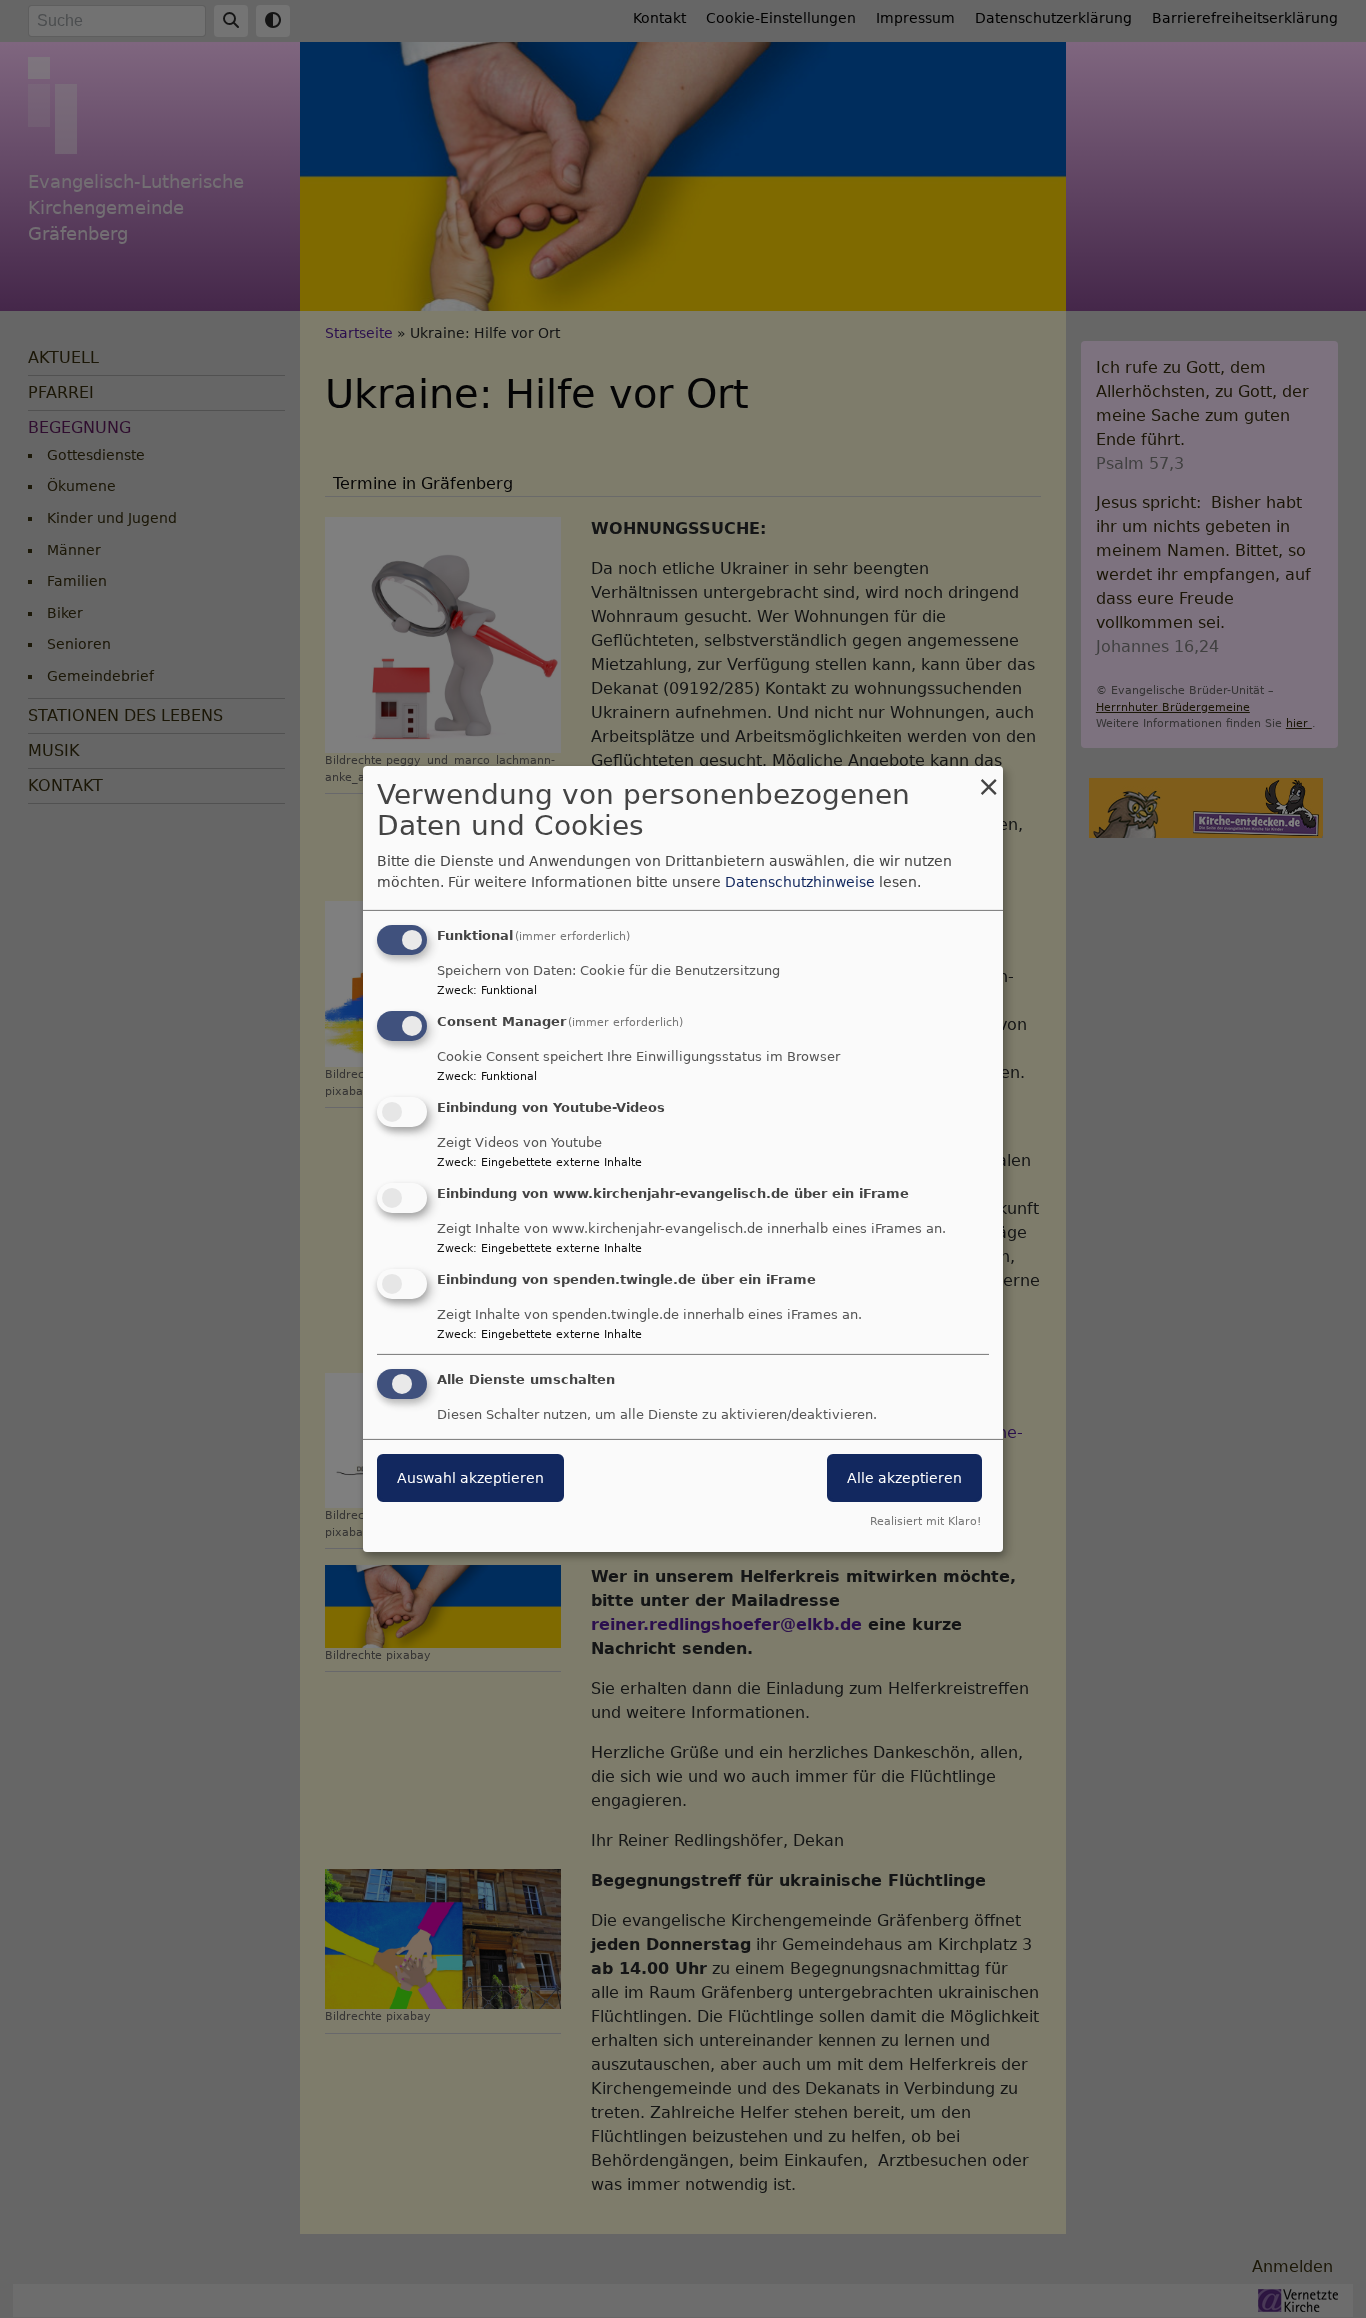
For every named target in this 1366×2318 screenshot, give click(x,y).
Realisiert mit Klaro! (925, 1521)
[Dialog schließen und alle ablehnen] (988, 778)
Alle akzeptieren (904, 1478)
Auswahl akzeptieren (470, 1478)
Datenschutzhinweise (800, 882)
